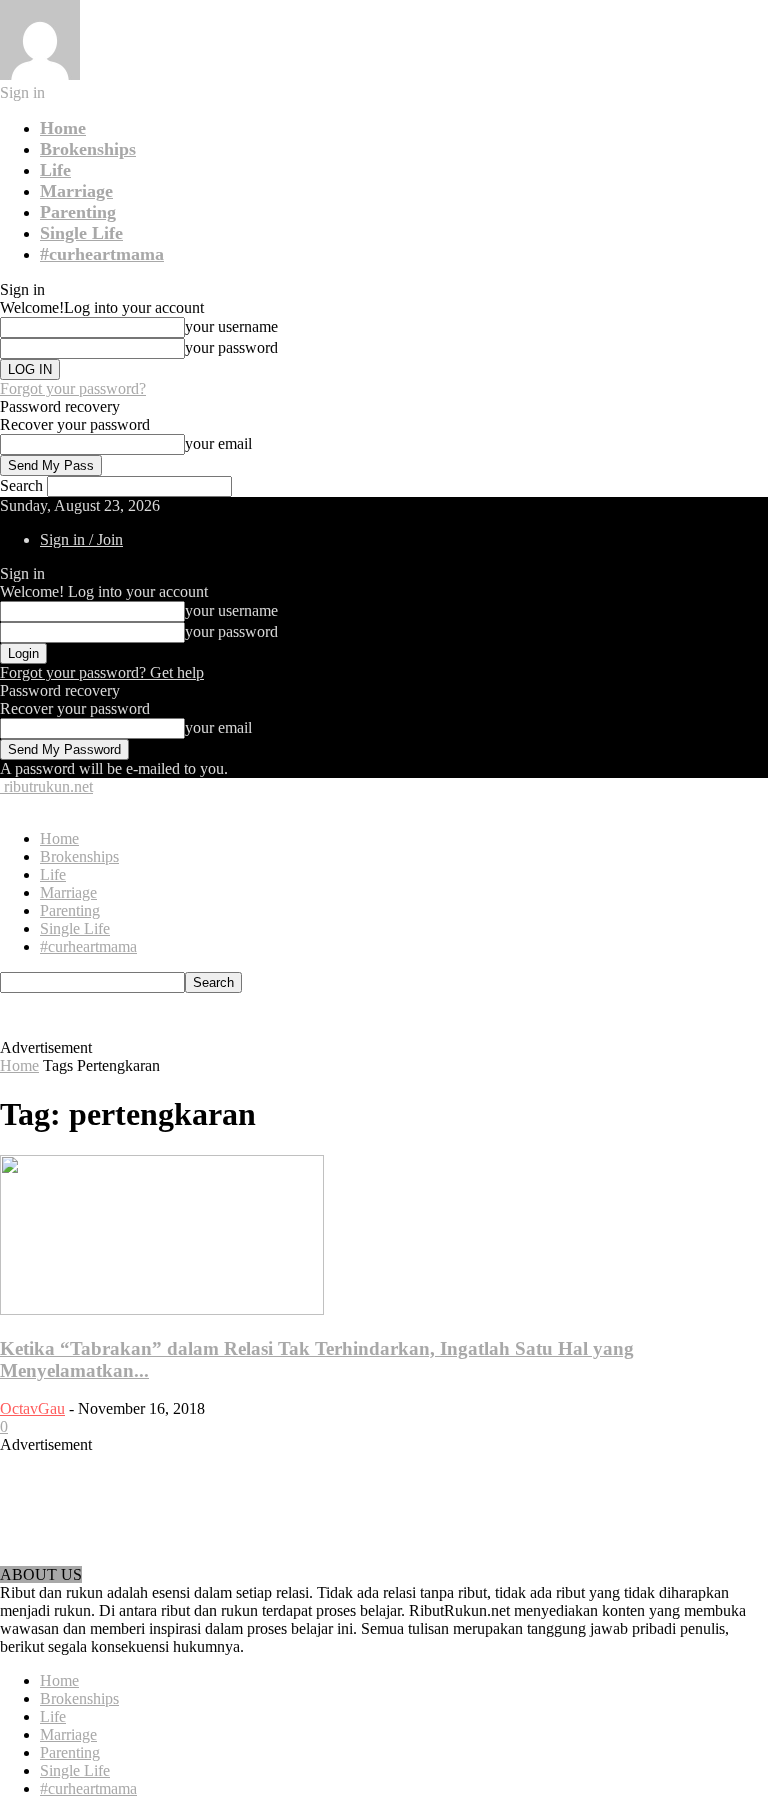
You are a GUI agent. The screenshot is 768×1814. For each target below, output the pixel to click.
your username (231, 326)
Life (55, 170)
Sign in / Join (81, 539)
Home (63, 128)
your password (231, 347)
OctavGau (32, 1408)
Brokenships (88, 149)
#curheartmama (102, 254)
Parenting (78, 212)
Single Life (81, 233)
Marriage (76, 191)
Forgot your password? (73, 388)
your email (218, 443)
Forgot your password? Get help (102, 672)
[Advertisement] (326, 1023)
